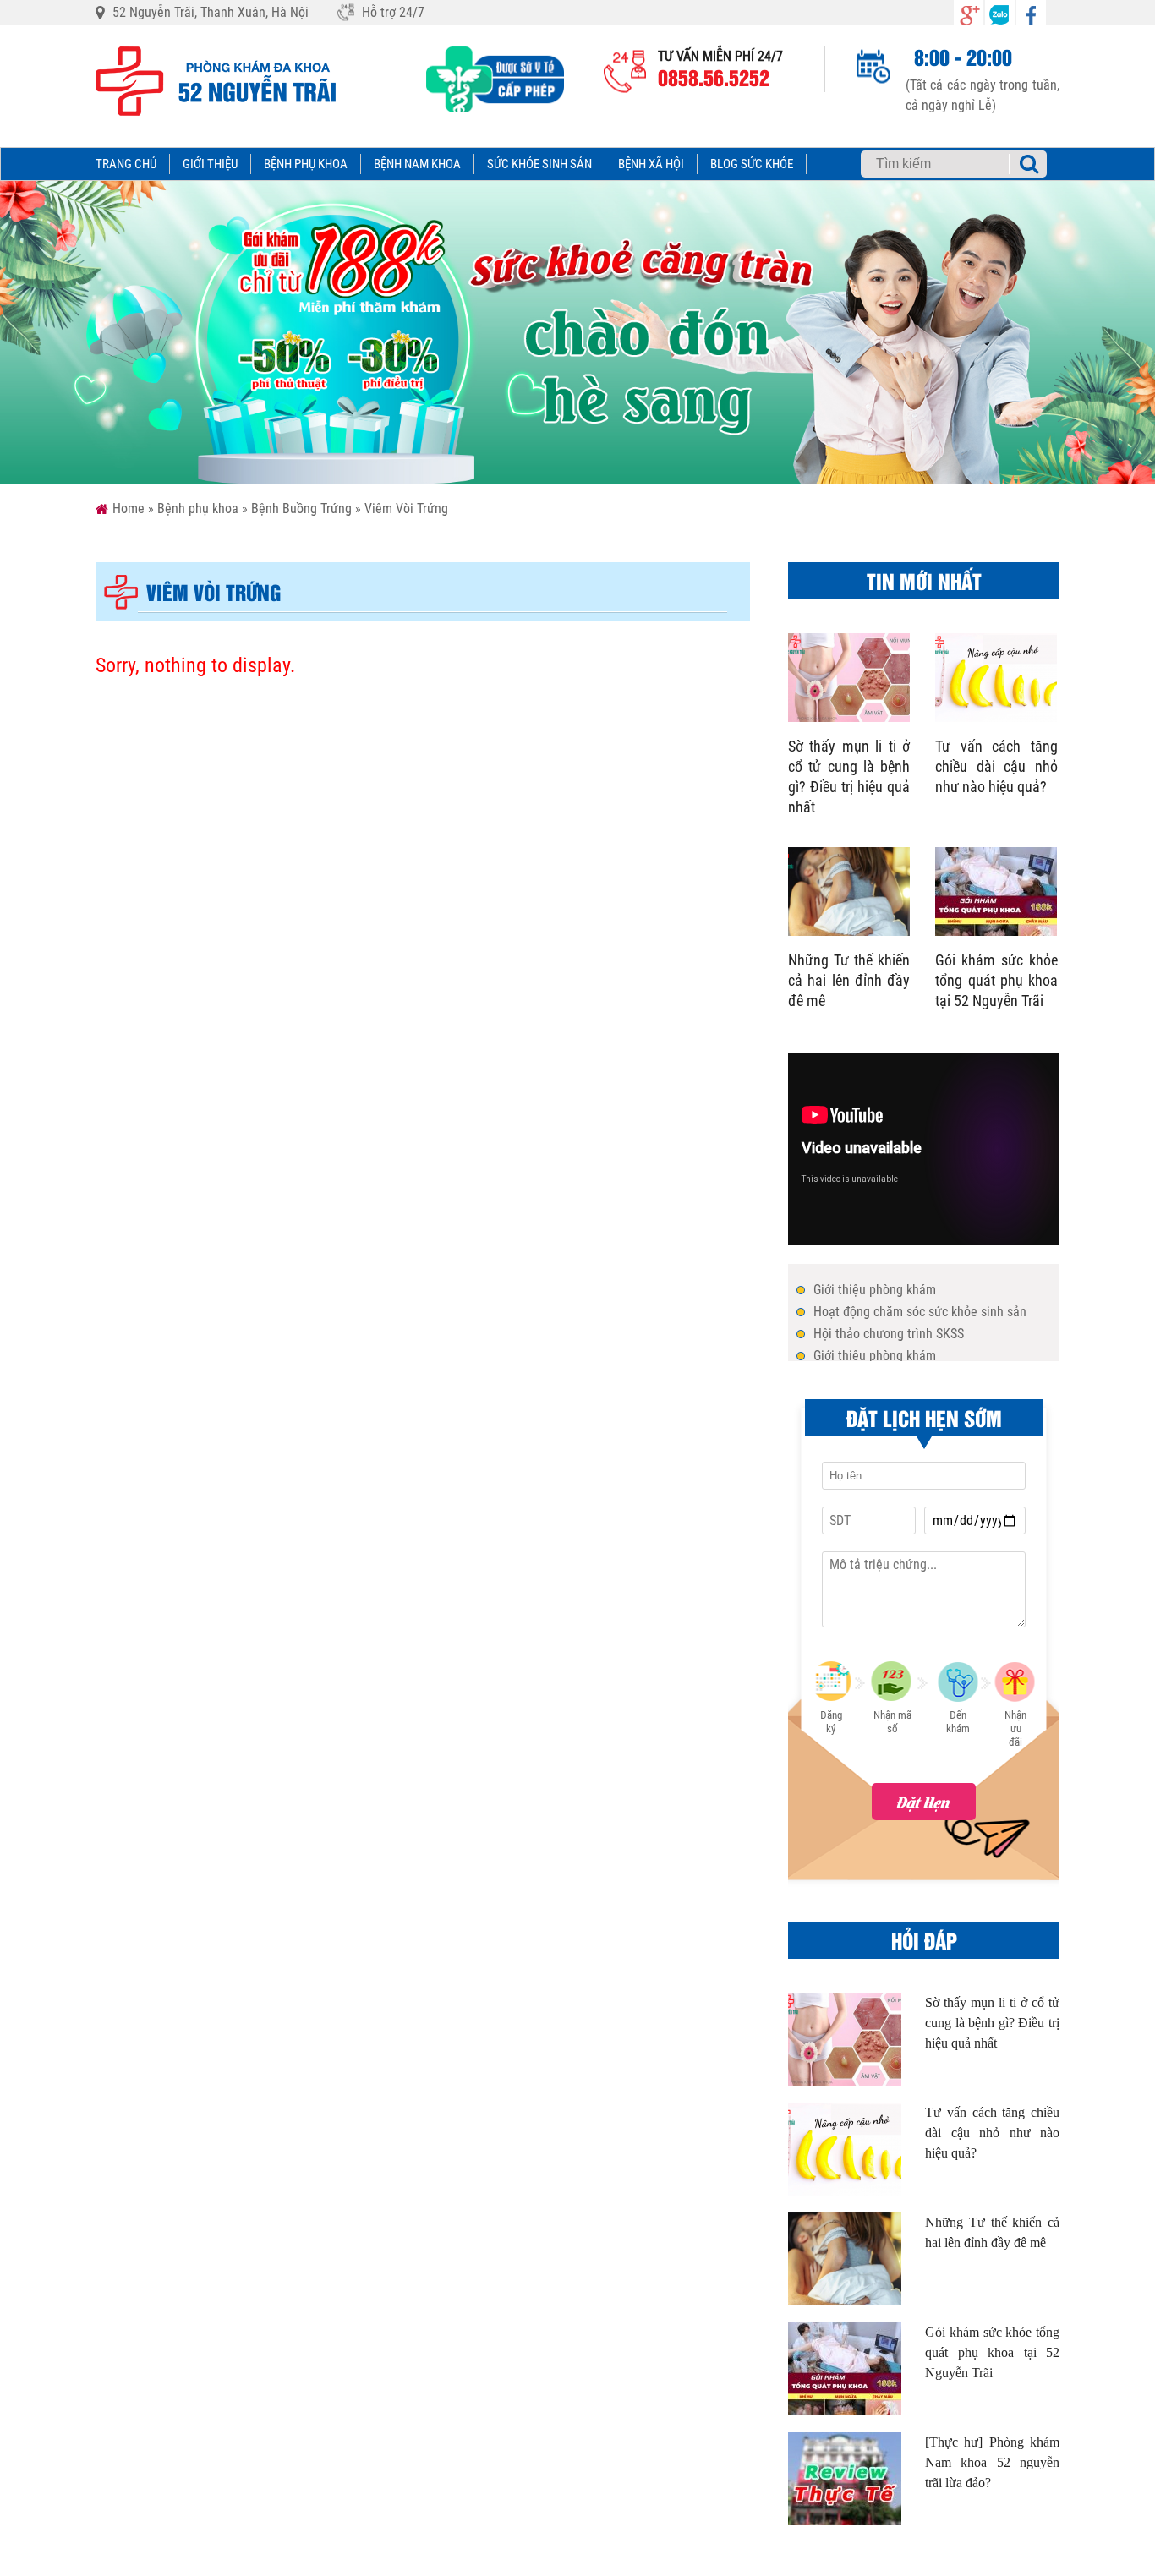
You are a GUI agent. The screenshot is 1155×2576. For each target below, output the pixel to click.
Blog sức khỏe (752, 164)
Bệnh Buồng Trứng (301, 509)
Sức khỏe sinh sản (539, 164)
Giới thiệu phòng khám (875, 1290)
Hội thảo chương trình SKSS (889, 1334)
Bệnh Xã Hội (651, 164)
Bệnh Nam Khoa (417, 164)
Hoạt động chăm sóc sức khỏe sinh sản (920, 1312)
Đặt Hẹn (924, 1802)
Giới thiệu (210, 164)
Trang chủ (126, 164)
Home (129, 509)
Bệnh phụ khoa (306, 164)
